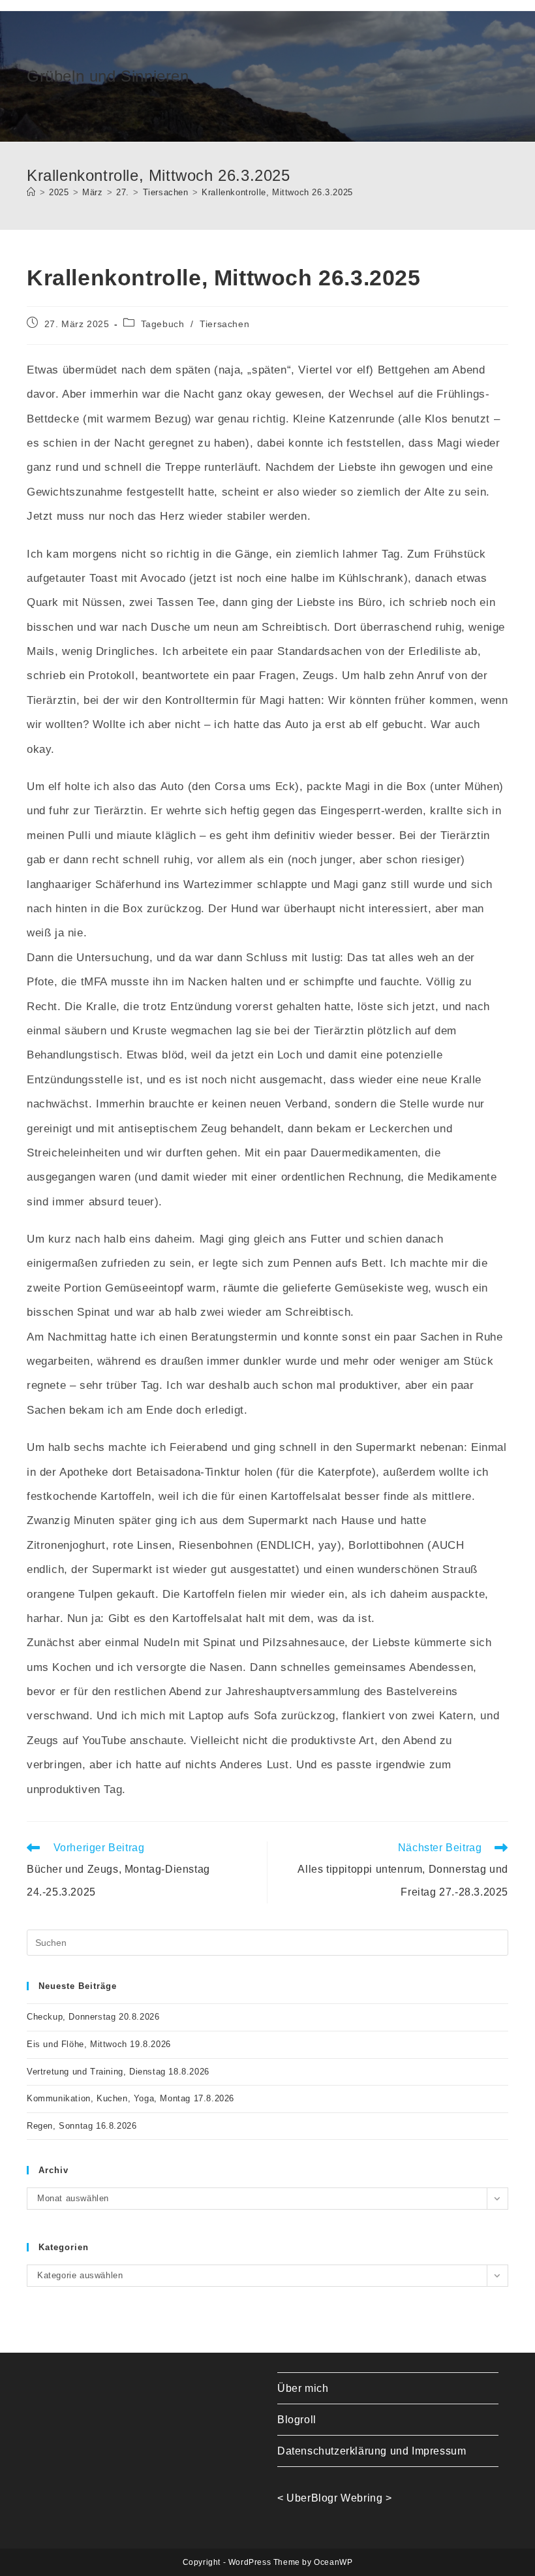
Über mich (303, 2388)
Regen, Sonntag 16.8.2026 (82, 2126)
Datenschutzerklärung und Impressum (372, 2451)
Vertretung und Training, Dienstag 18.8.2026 (118, 2072)
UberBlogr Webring (334, 2498)
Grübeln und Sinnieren (108, 76)
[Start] (31, 192)
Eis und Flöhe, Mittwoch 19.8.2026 (99, 2044)
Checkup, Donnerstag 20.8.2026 (93, 2017)
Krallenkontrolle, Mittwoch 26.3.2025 (277, 192)
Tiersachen (224, 324)
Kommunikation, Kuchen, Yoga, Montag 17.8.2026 (130, 2098)
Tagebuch (163, 324)
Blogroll (297, 2420)
